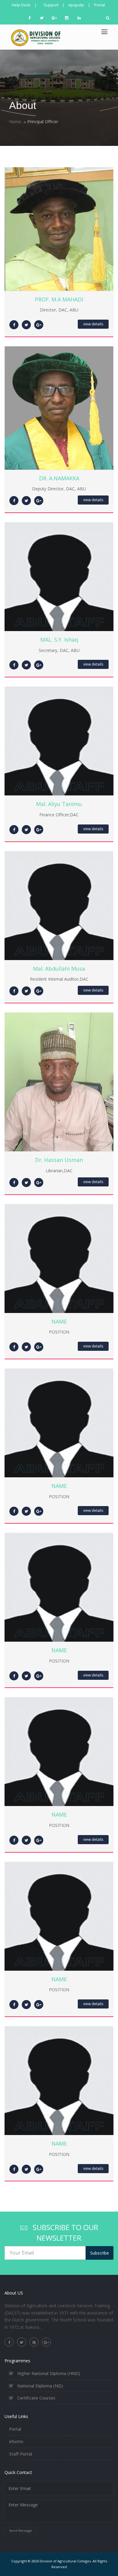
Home (15, 122)
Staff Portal (21, 2454)
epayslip (76, 5)
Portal (100, 5)
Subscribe (100, 2253)
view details (93, 324)
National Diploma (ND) (39, 2386)
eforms (16, 2441)
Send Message (21, 2530)
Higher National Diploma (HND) (48, 2373)
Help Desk (21, 5)
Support (51, 5)
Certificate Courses (36, 2398)
